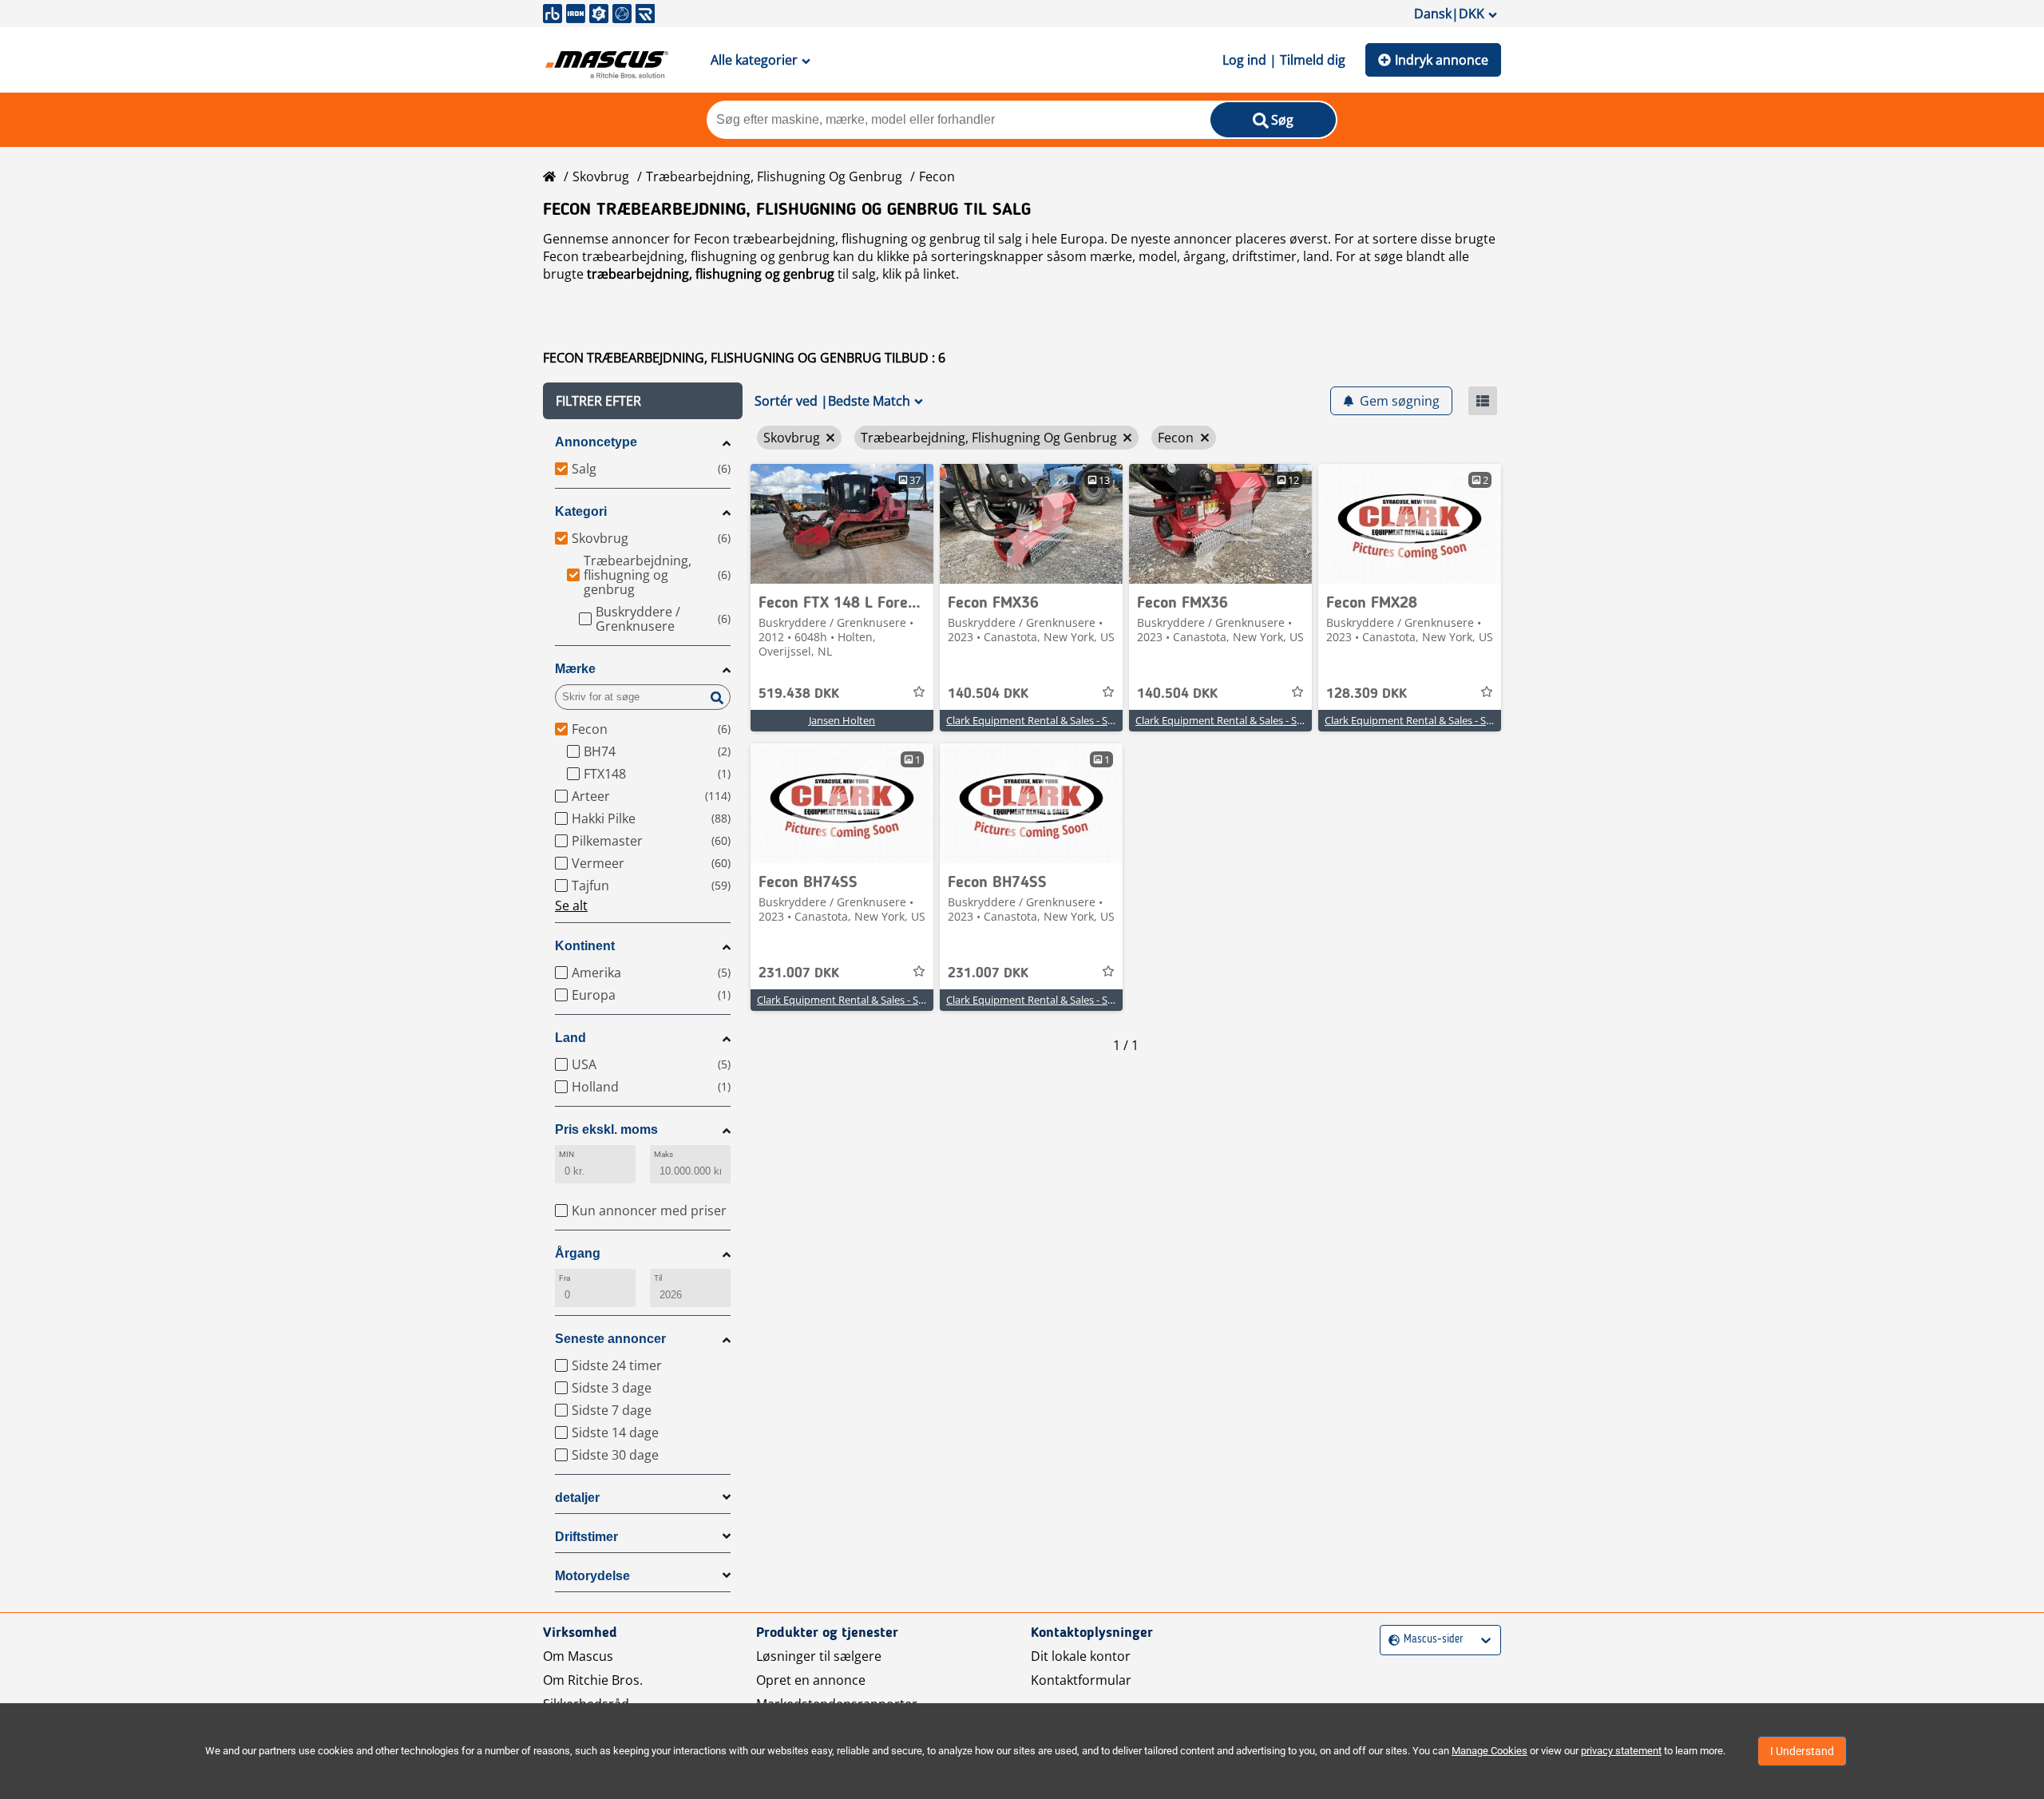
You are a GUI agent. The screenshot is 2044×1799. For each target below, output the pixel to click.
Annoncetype (596, 442)
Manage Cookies (1489, 1751)
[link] (842, 524)
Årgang (578, 1253)
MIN (566, 1154)
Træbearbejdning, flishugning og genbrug (774, 176)
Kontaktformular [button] (1081, 1680)
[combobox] (1390, 1640)
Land (570, 1038)
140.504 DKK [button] (988, 694)
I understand (1802, 1751)
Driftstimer (586, 1537)
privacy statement (1621, 1751)
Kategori (581, 511)
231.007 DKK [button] (799, 973)
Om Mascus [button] (578, 1656)
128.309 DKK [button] (1367, 694)
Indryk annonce (1442, 60)
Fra (564, 1278)
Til (658, 1278)
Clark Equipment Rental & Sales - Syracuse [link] (1045, 720)
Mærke (575, 669)
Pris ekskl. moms (606, 1129)
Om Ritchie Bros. (593, 1680)
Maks (664, 1154)
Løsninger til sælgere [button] (819, 1656)
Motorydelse (592, 1576)
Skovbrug (601, 176)
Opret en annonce (811, 1680)
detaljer (577, 1498)
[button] (643, 401)
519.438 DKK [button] (799, 694)
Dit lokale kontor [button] (1081, 1656)
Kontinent (585, 946)
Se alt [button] (571, 905)
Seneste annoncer (610, 1339)
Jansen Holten (842, 720)
